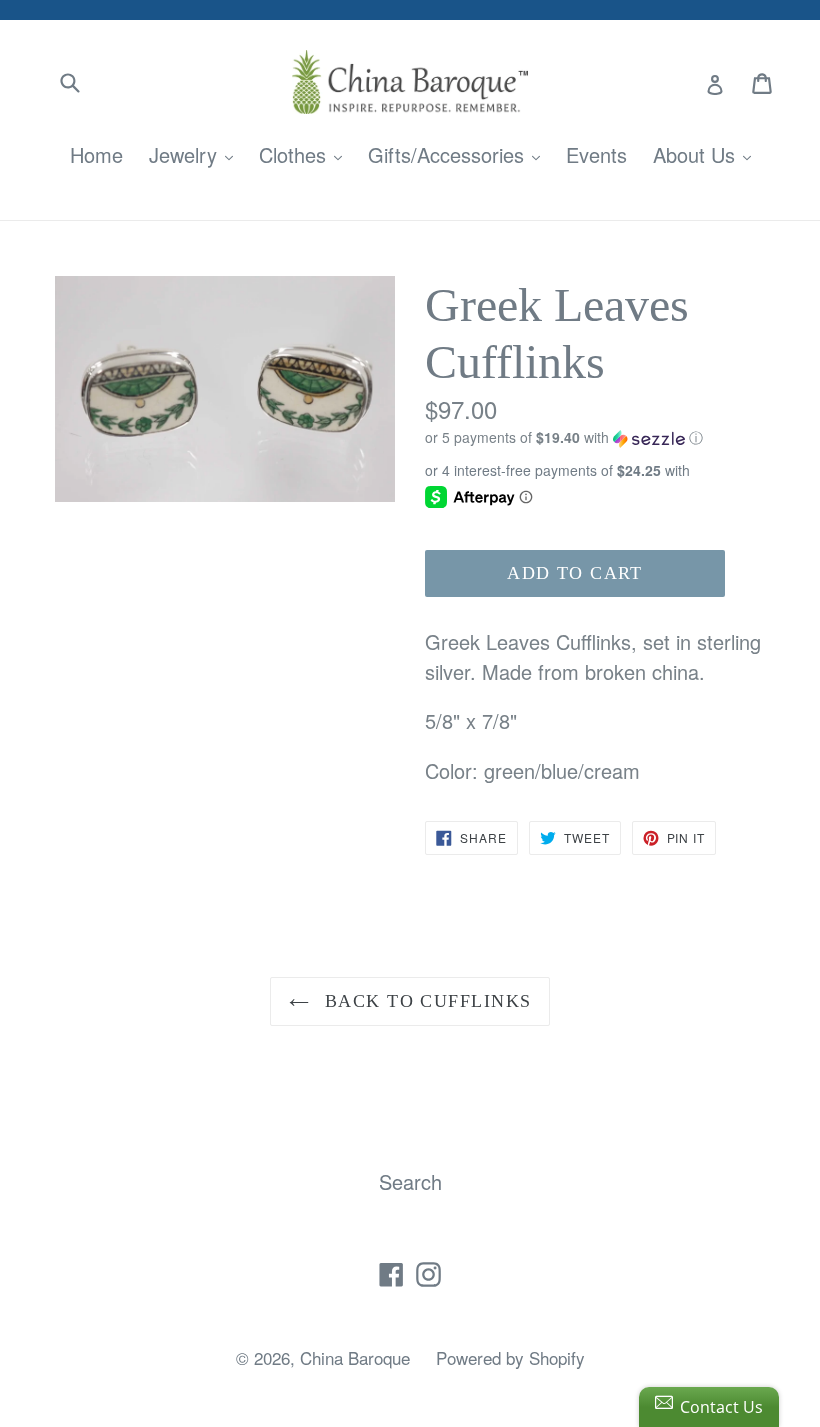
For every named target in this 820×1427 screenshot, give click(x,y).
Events (596, 154)
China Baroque (355, 1357)
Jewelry (196, 154)
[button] (595, 437)
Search (410, 1181)
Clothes (305, 154)
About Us (707, 154)
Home (96, 154)
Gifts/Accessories (459, 154)
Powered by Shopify (510, 1357)
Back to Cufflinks (425, 1001)
